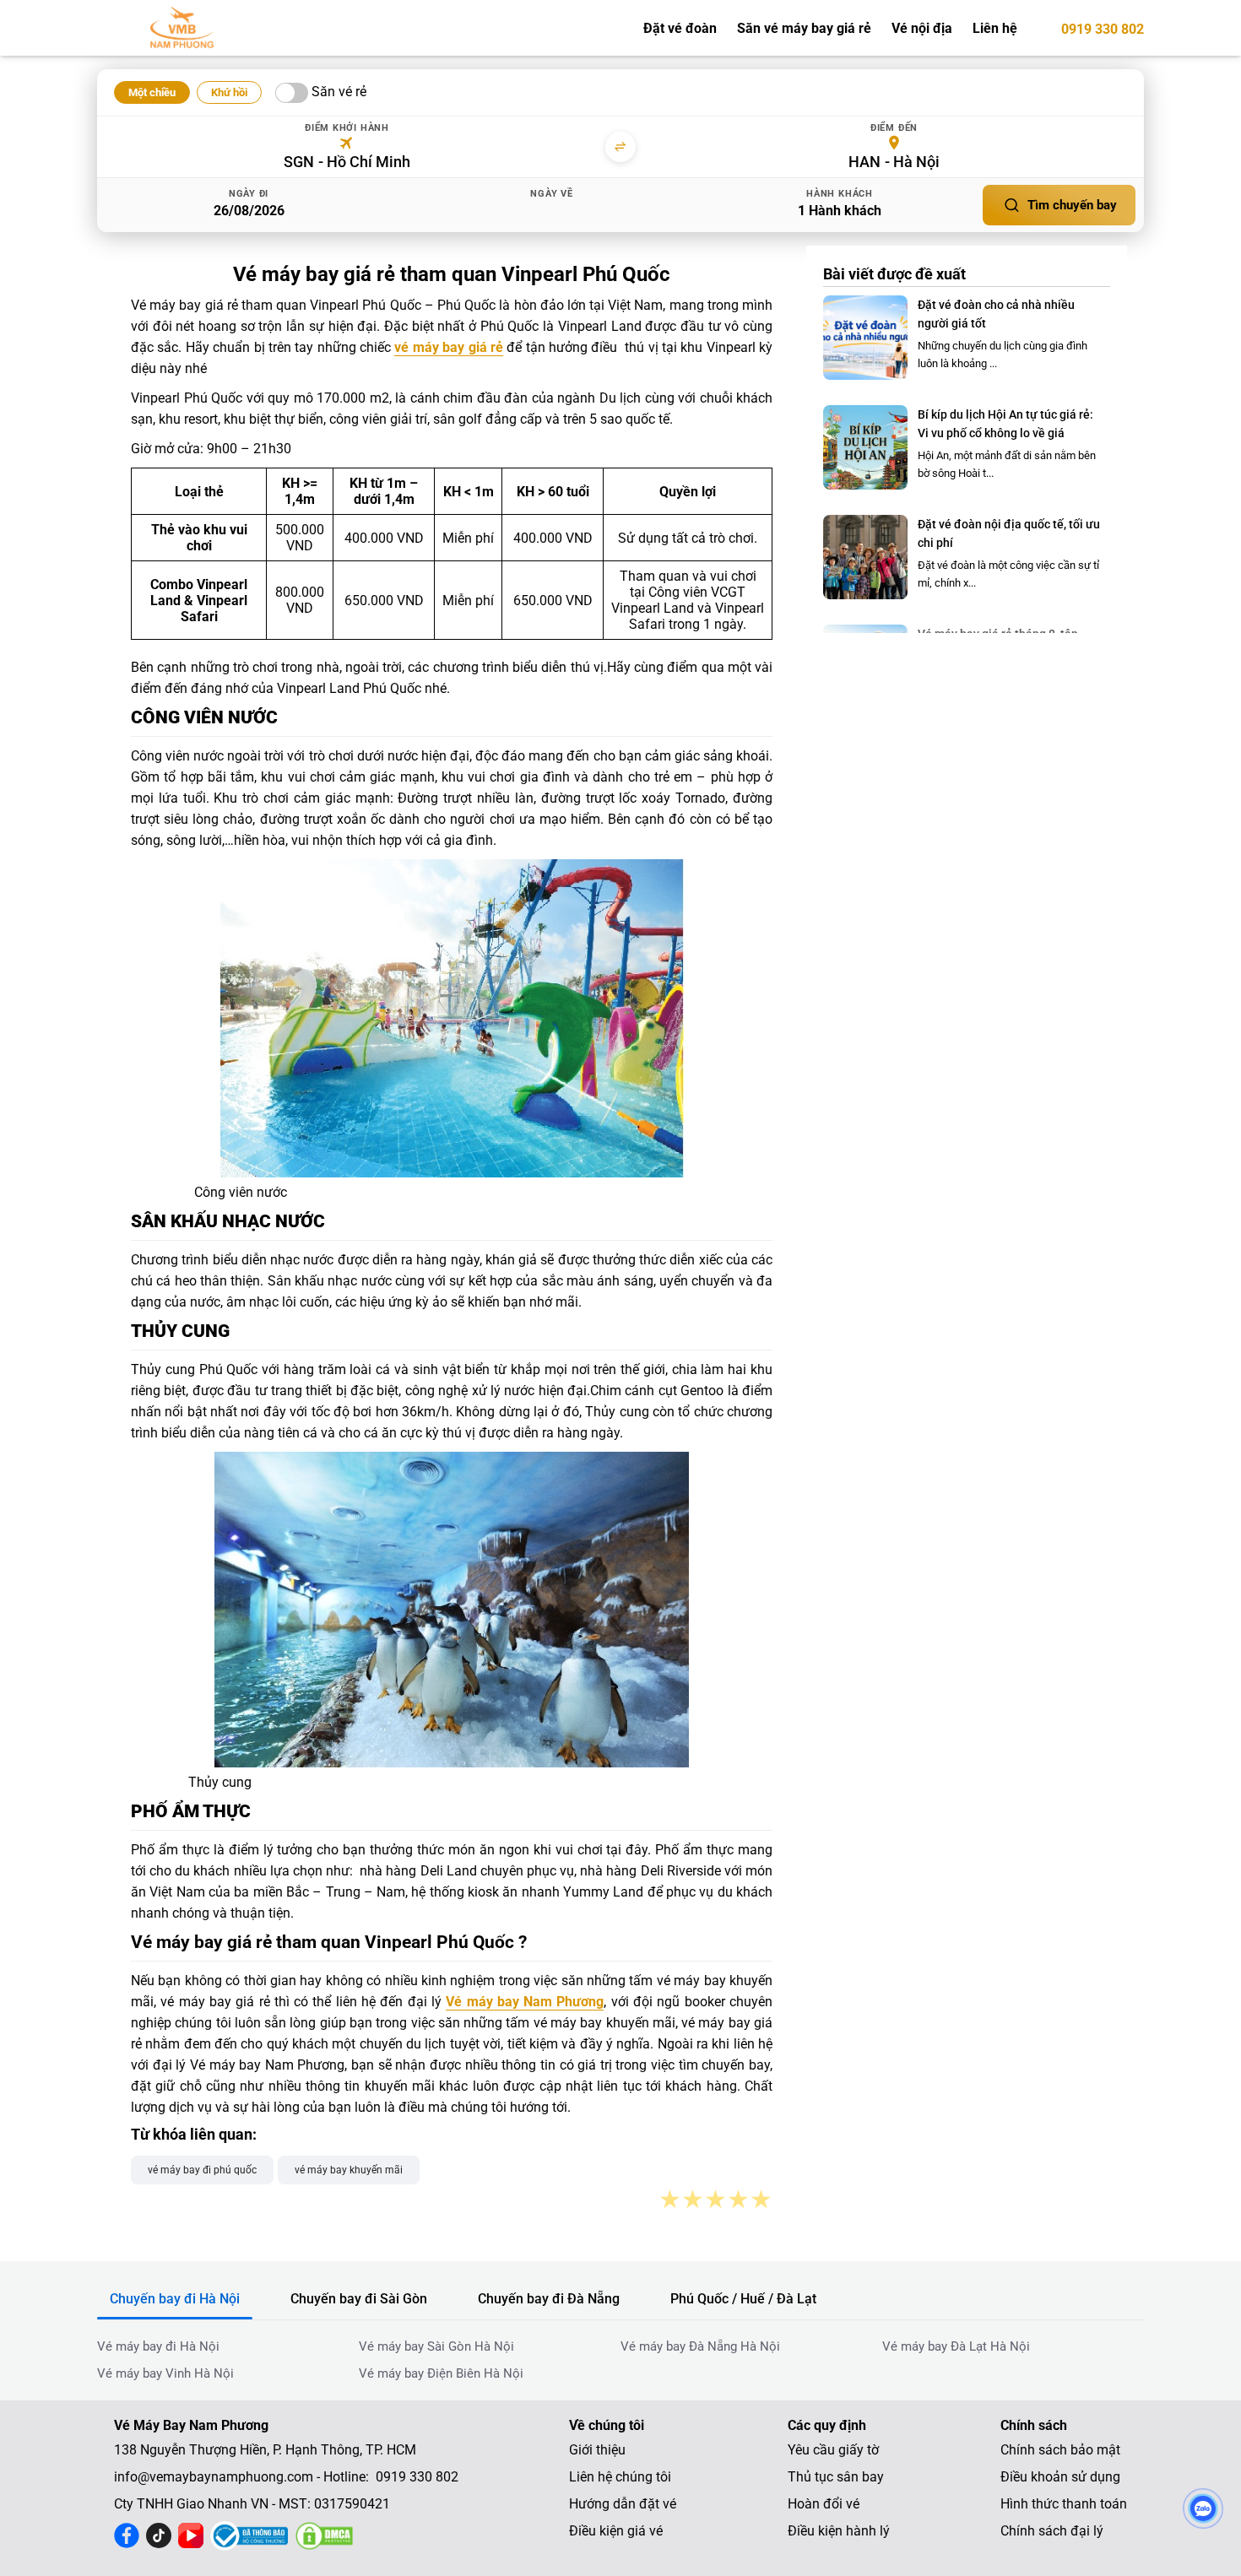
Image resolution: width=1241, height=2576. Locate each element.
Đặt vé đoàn (680, 28)
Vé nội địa (922, 28)
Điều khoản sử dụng (1060, 2477)
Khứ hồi (229, 92)
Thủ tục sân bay (836, 2477)
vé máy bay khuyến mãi (349, 2170)
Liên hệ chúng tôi (620, 2477)
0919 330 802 (1103, 29)
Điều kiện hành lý (839, 2531)
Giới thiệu (597, 2450)
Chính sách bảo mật (1060, 2450)
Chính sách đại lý (1052, 2531)
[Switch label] (292, 93)
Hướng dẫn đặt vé (623, 2504)
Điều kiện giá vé (616, 2531)
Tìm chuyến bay (1072, 205)
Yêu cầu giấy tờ (833, 2450)
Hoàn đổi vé (824, 2504)
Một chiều (152, 92)
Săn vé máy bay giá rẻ (804, 28)
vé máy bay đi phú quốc (202, 2170)
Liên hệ (995, 28)
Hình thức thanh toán (1064, 2504)
